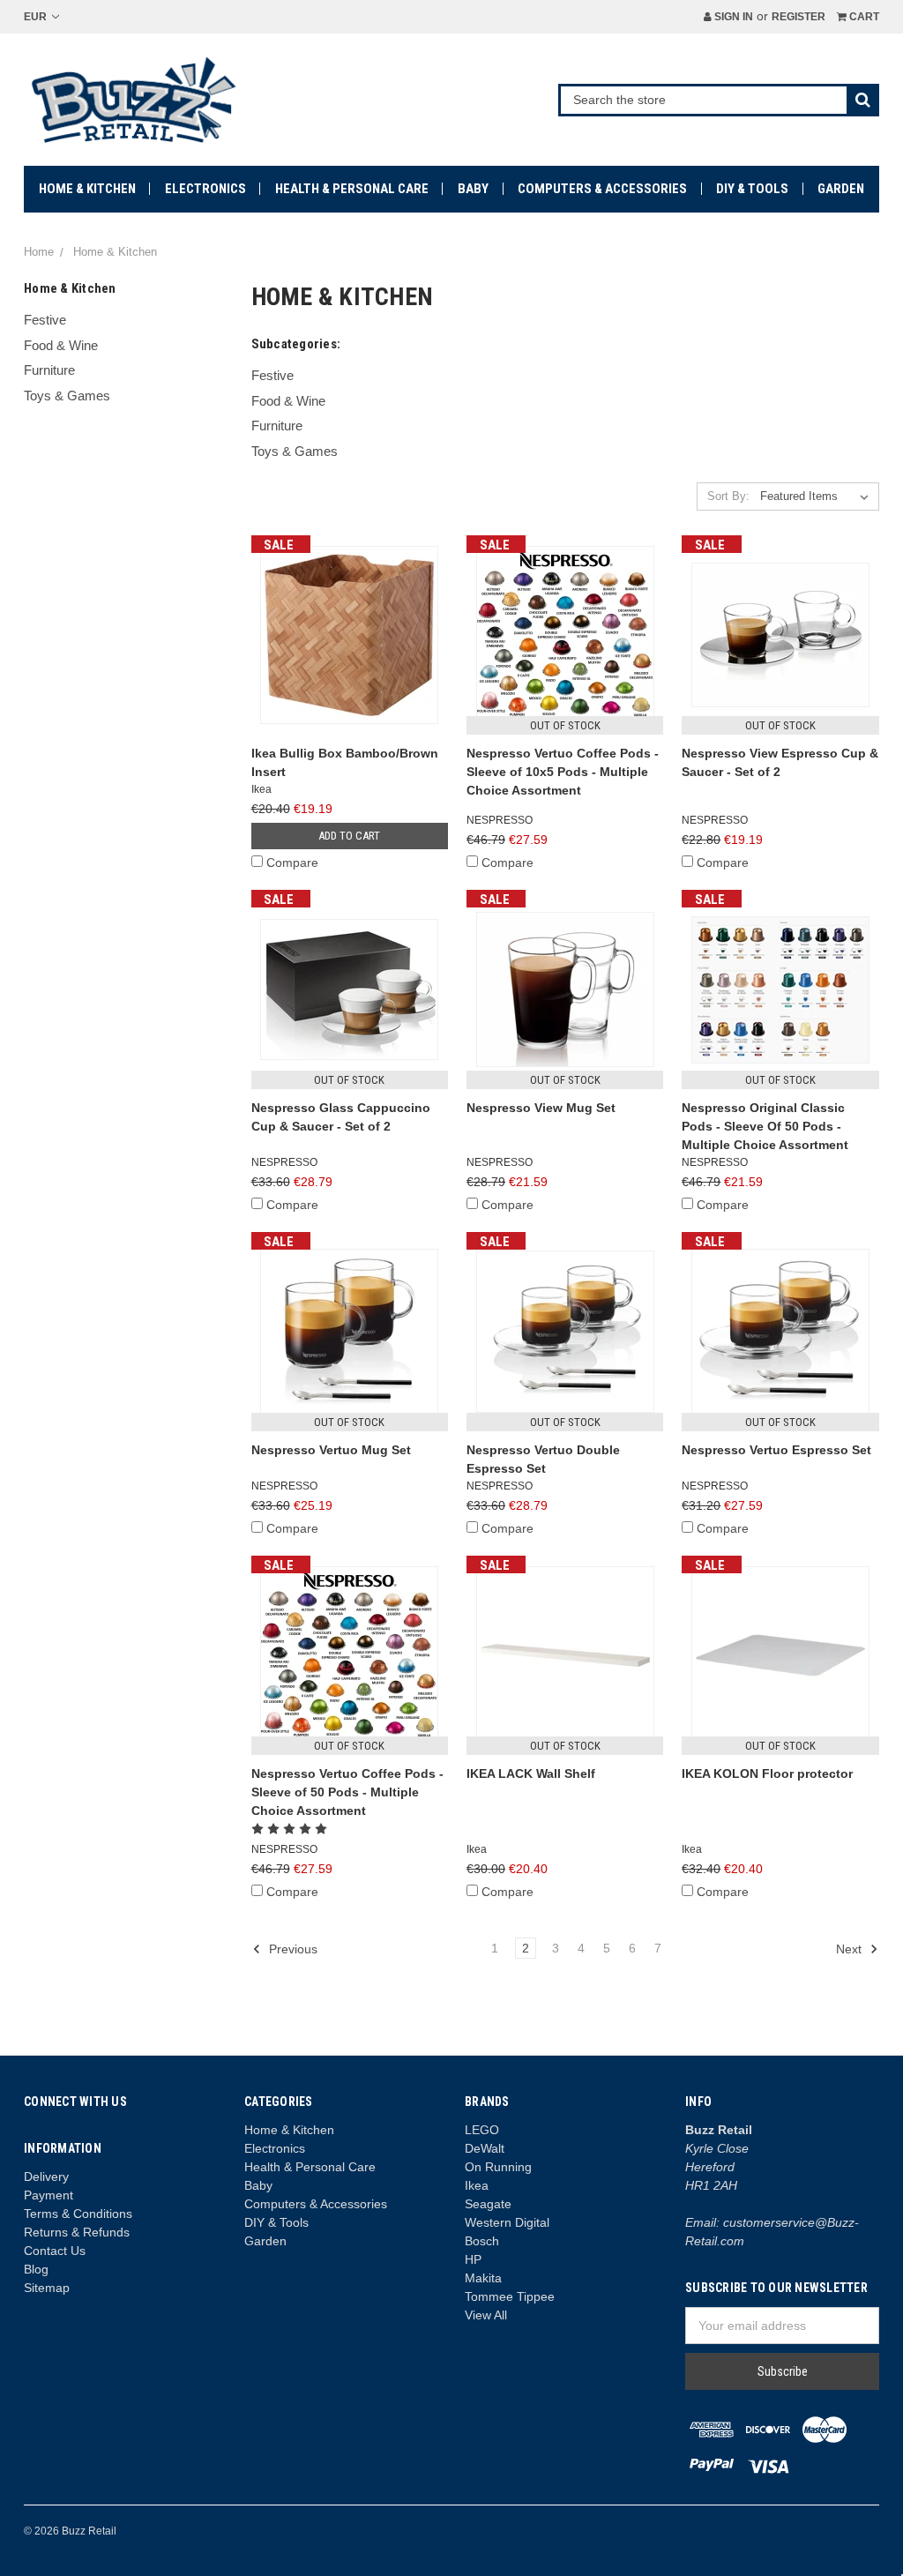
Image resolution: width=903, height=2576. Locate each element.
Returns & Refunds (77, 2232)
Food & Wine (61, 345)
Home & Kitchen (87, 189)
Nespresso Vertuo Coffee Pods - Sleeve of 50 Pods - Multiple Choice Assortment (347, 1792)
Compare (292, 862)
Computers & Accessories (602, 189)
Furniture (49, 370)
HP (473, 2259)
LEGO (482, 2130)
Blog (36, 2269)
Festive (45, 320)
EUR (37, 17)
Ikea (477, 2185)
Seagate (488, 2204)
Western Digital (507, 2222)
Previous (291, 1949)
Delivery (46, 2177)
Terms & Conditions (78, 2214)
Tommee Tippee (510, 2296)
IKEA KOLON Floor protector (767, 1773)
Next (851, 1949)
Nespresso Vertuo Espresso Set (776, 1450)
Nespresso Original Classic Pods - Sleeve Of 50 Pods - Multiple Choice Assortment (765, 1126)
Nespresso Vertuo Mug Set (331, 1450)
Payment (49, 2195)
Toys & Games (67, 396)
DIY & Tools (752, 189)
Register (799, 17)
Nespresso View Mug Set (541, 1108)
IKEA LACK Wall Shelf (531, 1773)
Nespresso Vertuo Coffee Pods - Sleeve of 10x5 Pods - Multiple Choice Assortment (563, 772)
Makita (483, 2278)
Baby (473, 189)
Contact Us (55, 2251)
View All (486, 2315)
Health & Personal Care (352, 189)
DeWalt (485, 2148)
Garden (841, 189)
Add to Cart (349, 836)
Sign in (732, 17)
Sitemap (47, 2288)
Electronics (205, 189)
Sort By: (728, 496)
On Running (498, 2167)
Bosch (482, 2241)
